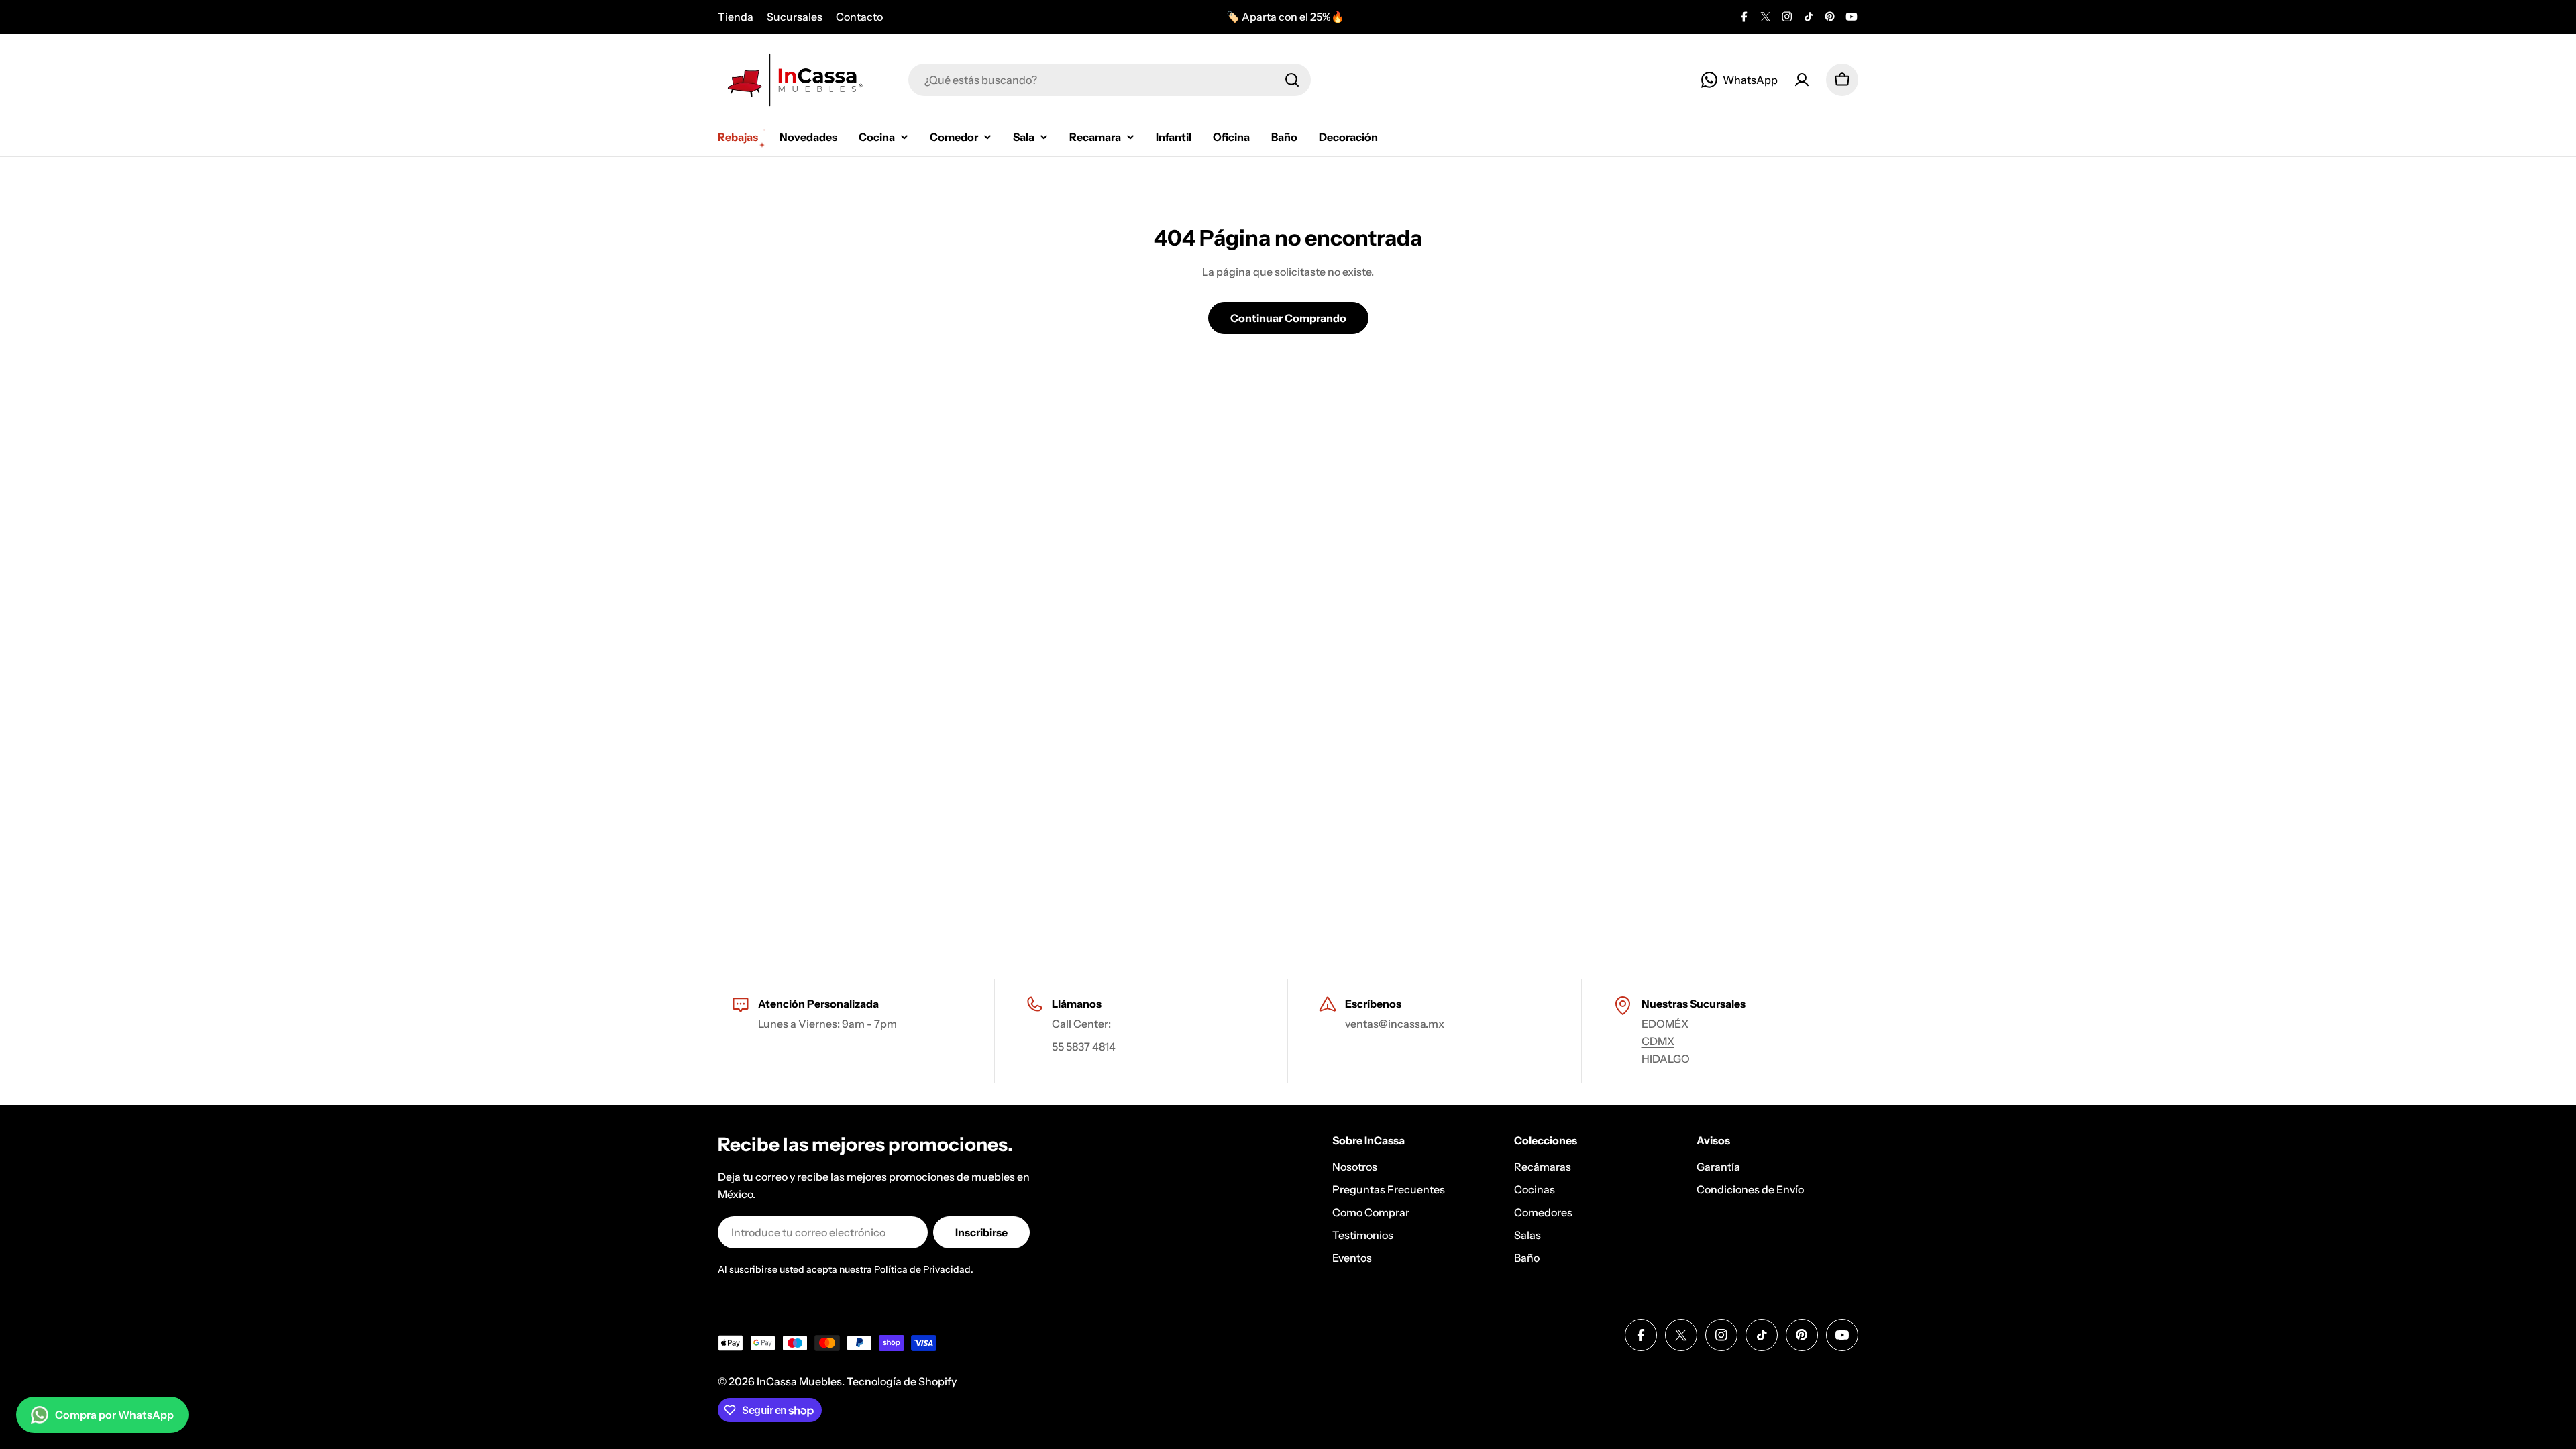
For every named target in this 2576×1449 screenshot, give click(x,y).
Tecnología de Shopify (902, 1381)
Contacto (859, 17)
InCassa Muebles (799, 1381)
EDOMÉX (1665, 1024)
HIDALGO (1666, 1059)
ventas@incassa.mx (1395, 1024)
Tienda (736, 17)
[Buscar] (1292, 80)
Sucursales (795, 17)
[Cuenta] (1802, 80)
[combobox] (1110, 80)
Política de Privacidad (922, 1269)
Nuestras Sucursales (1694, 1004)
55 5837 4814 (1084, 1046)
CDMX (1658, 1041)
